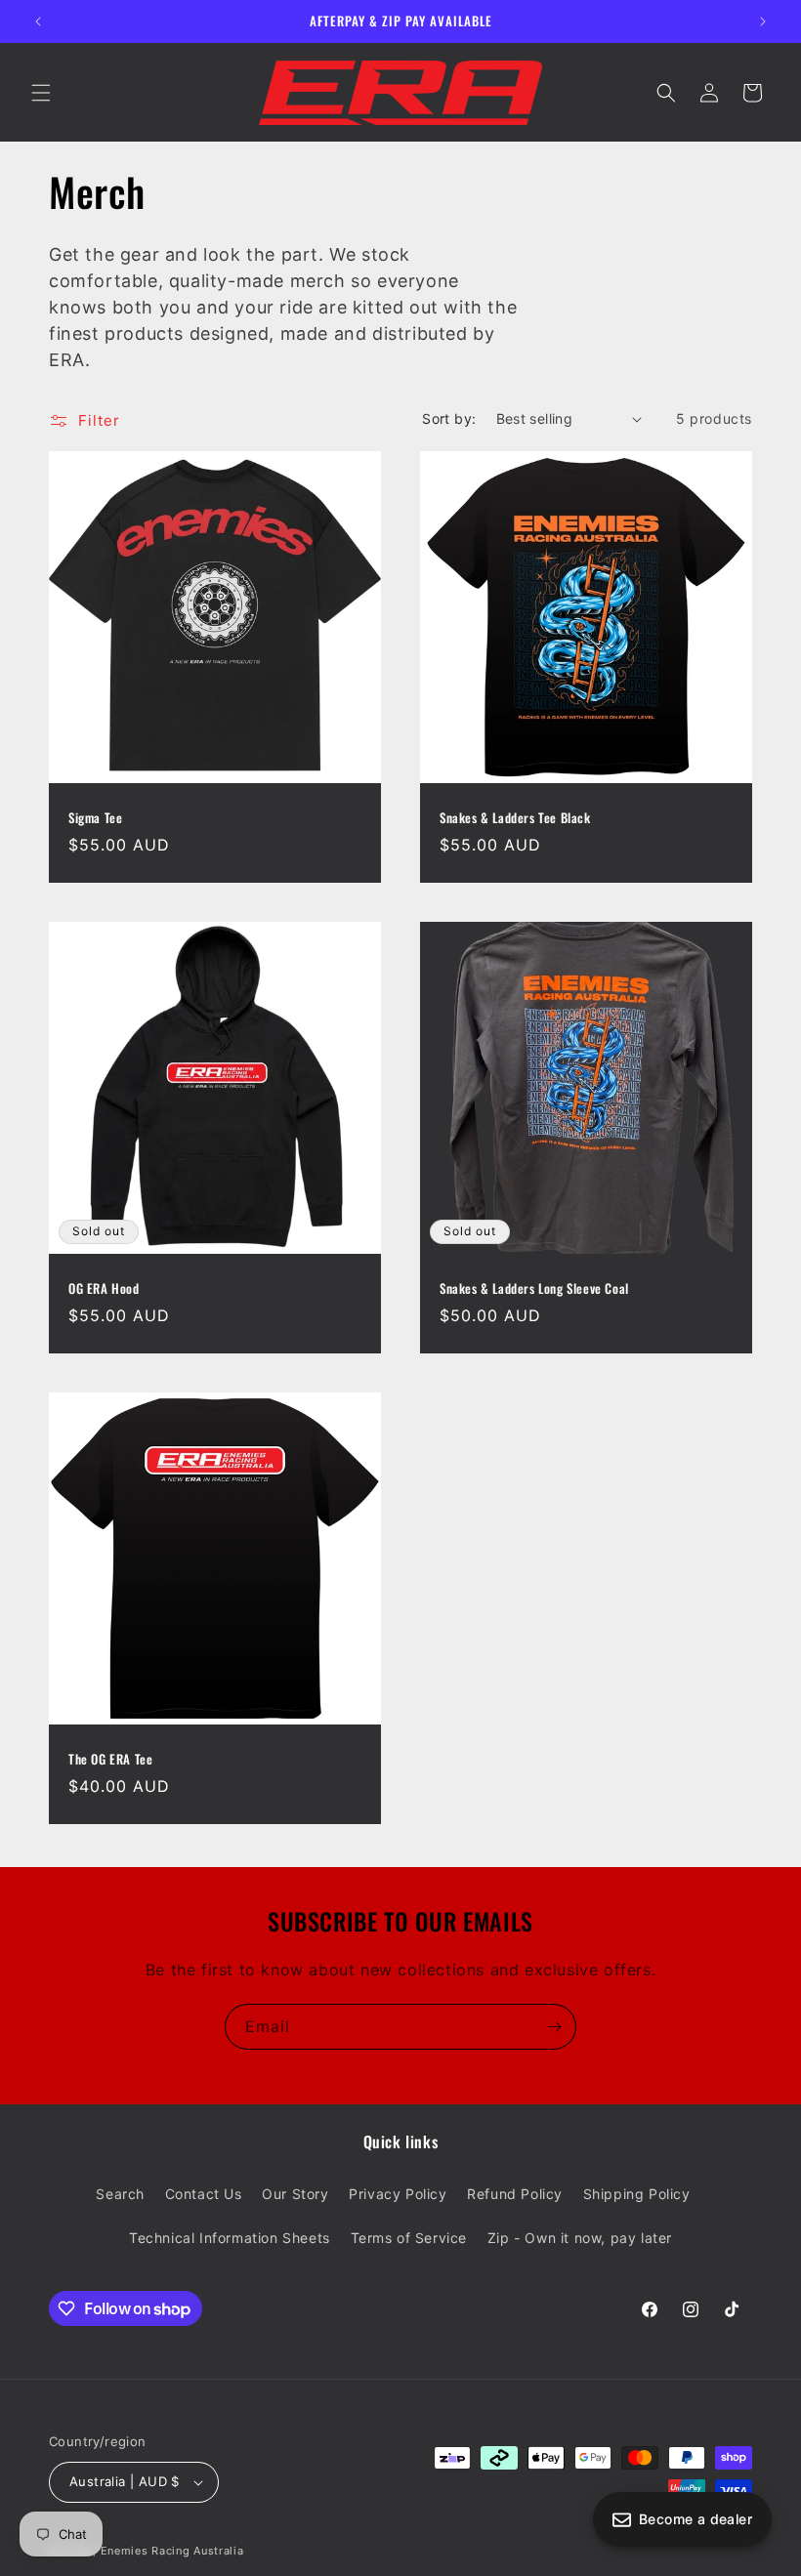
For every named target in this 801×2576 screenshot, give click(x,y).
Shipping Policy (637, 2194)
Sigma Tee (95, 818)
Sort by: (449, 418)
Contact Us (204, 2194)
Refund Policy (515, 2194)
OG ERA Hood (104, 1288)
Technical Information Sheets (230, 2238)
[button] (41, 93)
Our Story (295, 2194)
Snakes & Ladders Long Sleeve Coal (534, 1288)
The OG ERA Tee (110, 1759)
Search (120, 2194)
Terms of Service (409, 2238)
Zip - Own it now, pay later (580, 2238)
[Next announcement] (763, 21)
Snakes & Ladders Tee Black (515, 818)
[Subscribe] (554, 2027)
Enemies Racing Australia (172, 2551)
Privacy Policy (398, 2194)
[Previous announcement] (38, 21)
